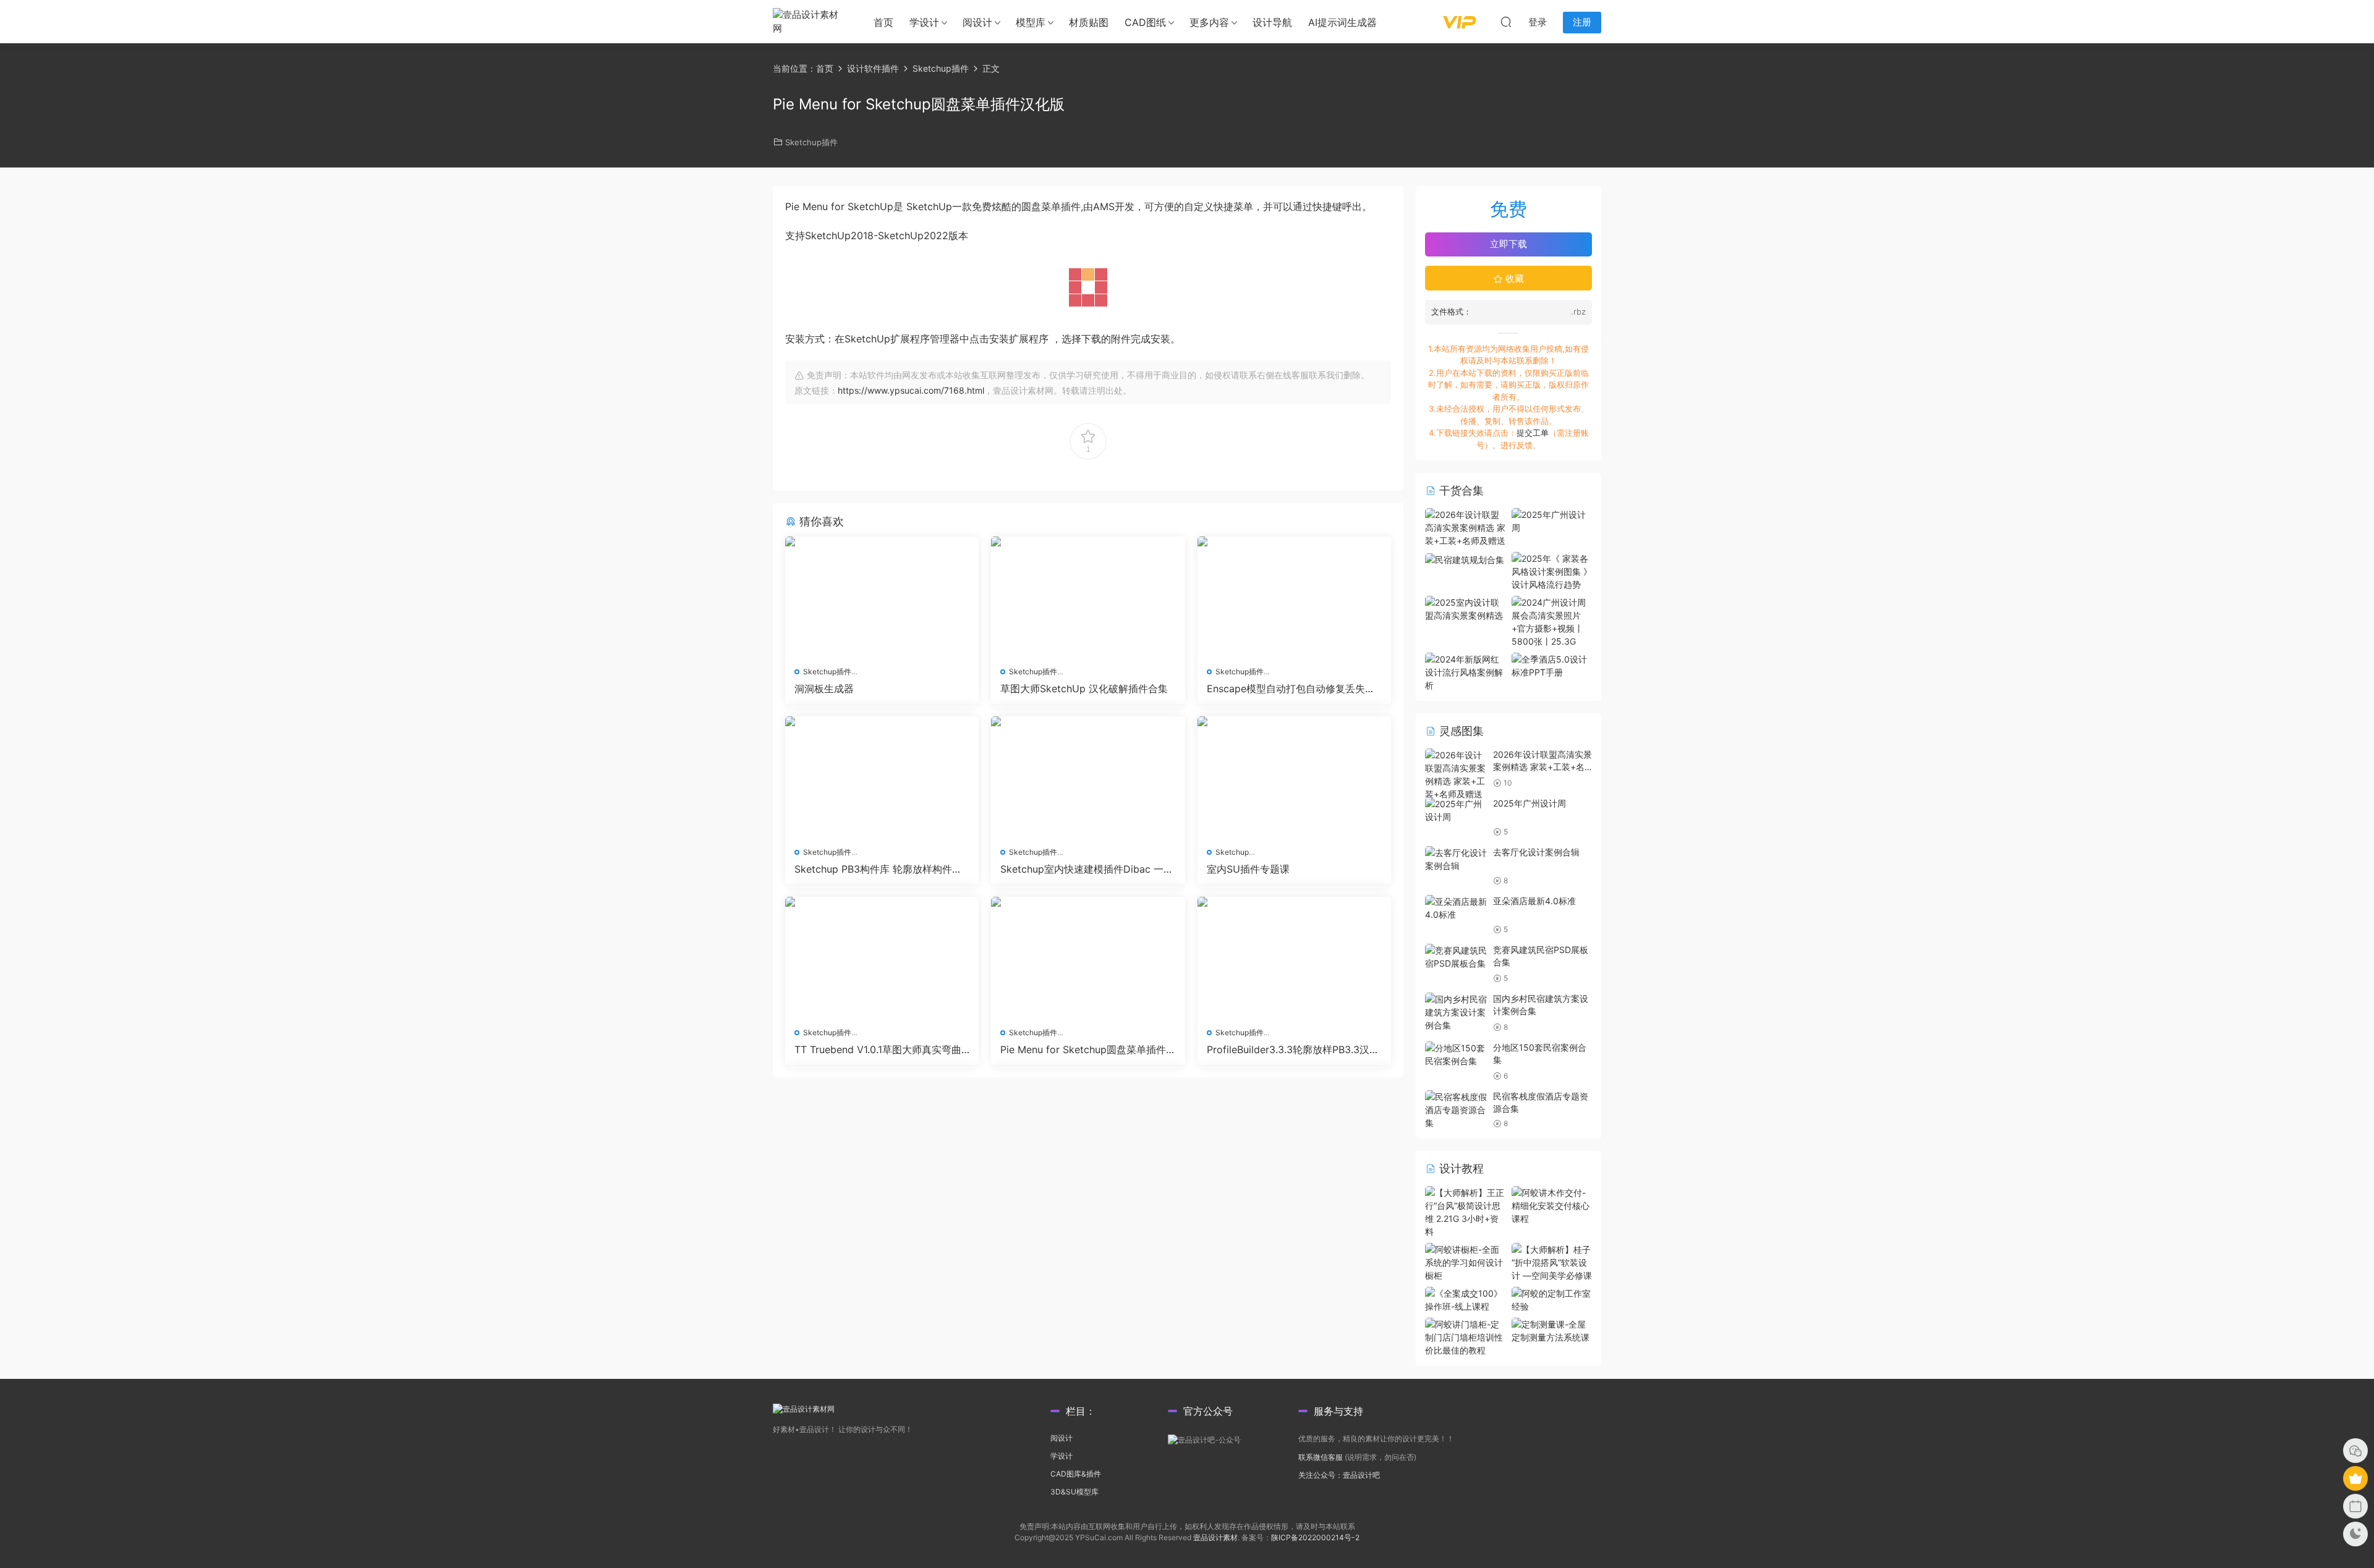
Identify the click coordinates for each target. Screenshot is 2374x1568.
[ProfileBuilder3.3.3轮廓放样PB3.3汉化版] (1294, 957)
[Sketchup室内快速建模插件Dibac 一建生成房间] (1088, 777)
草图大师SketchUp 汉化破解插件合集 (1084, 689)
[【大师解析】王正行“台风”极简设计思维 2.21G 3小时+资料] (1465, 1211)
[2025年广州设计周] (1552, 520)
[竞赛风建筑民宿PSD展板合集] (1456, 957)
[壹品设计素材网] (810, 22)
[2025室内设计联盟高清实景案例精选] (1465, 608)
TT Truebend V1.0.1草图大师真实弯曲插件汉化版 (878, 1049)
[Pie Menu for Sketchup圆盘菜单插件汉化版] (1088, 957)
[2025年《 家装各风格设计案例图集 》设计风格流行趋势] (1552, 570)
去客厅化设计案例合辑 (1536, 852)
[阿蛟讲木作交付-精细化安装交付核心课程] (1552, 1204)
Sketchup (1232, 852)
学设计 (924, 22)
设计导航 (1272, 22)
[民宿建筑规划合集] (1465, 558)
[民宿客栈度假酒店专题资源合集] (1456, 1110)
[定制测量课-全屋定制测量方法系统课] (1552, 1330)
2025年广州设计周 (1529, 803)
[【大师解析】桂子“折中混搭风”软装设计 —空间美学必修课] (1552, 1261)
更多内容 (1209, 22)
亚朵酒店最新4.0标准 (1534, 901)
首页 (883, 22)
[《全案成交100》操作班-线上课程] (1465, 1299)
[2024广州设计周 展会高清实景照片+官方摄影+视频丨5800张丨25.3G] (1552, 621)
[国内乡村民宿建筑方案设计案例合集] (1456, 1012)
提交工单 (1533, 433)
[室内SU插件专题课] (1294, 777)
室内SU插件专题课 (1248, 869)
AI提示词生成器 (1342, 22)
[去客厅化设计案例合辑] (1456, 859)
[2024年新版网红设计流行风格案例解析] (1465, 671)
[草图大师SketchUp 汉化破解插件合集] (1088, 597)
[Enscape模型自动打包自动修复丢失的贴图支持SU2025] (1294, 597)
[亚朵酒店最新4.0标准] (1456, 908)
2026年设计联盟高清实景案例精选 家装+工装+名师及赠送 (1542, 766)
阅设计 (977, 22)
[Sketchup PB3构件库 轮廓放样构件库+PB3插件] (882, 777)
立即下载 (1508, 244)
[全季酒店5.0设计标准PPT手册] (1552, 665)
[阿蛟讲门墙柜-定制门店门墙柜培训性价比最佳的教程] (1465, 1336)
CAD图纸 (1145, 22)
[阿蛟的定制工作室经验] (1552, 1299)
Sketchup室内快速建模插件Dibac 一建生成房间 (1087, 869)
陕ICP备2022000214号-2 (1315, 1537)
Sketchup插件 (811, 142)
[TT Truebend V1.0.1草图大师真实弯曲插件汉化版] (882, 957)
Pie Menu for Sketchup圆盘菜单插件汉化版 (1083, 1049)
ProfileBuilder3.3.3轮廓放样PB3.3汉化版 (1293, 1049)
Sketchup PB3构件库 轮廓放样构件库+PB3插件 (882, 869)
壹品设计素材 (1215, 1537)
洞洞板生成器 (824, 689)
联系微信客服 (1321, 1457)
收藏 (1513, 278)
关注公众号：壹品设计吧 (1339, 1475)
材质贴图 (1089, 22)
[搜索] (1506, 22)
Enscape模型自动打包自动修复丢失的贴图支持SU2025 (1291, 689)
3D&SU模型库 (1074, 1492)
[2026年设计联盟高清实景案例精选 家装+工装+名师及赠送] (1465, 526)
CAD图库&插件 (1076, 1474)
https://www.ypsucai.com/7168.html (911, 390)
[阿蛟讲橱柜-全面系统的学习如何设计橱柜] (1465, 1261)
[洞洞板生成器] (882, 597)
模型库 (1031, 22)
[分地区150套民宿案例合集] (1456, 1054)
